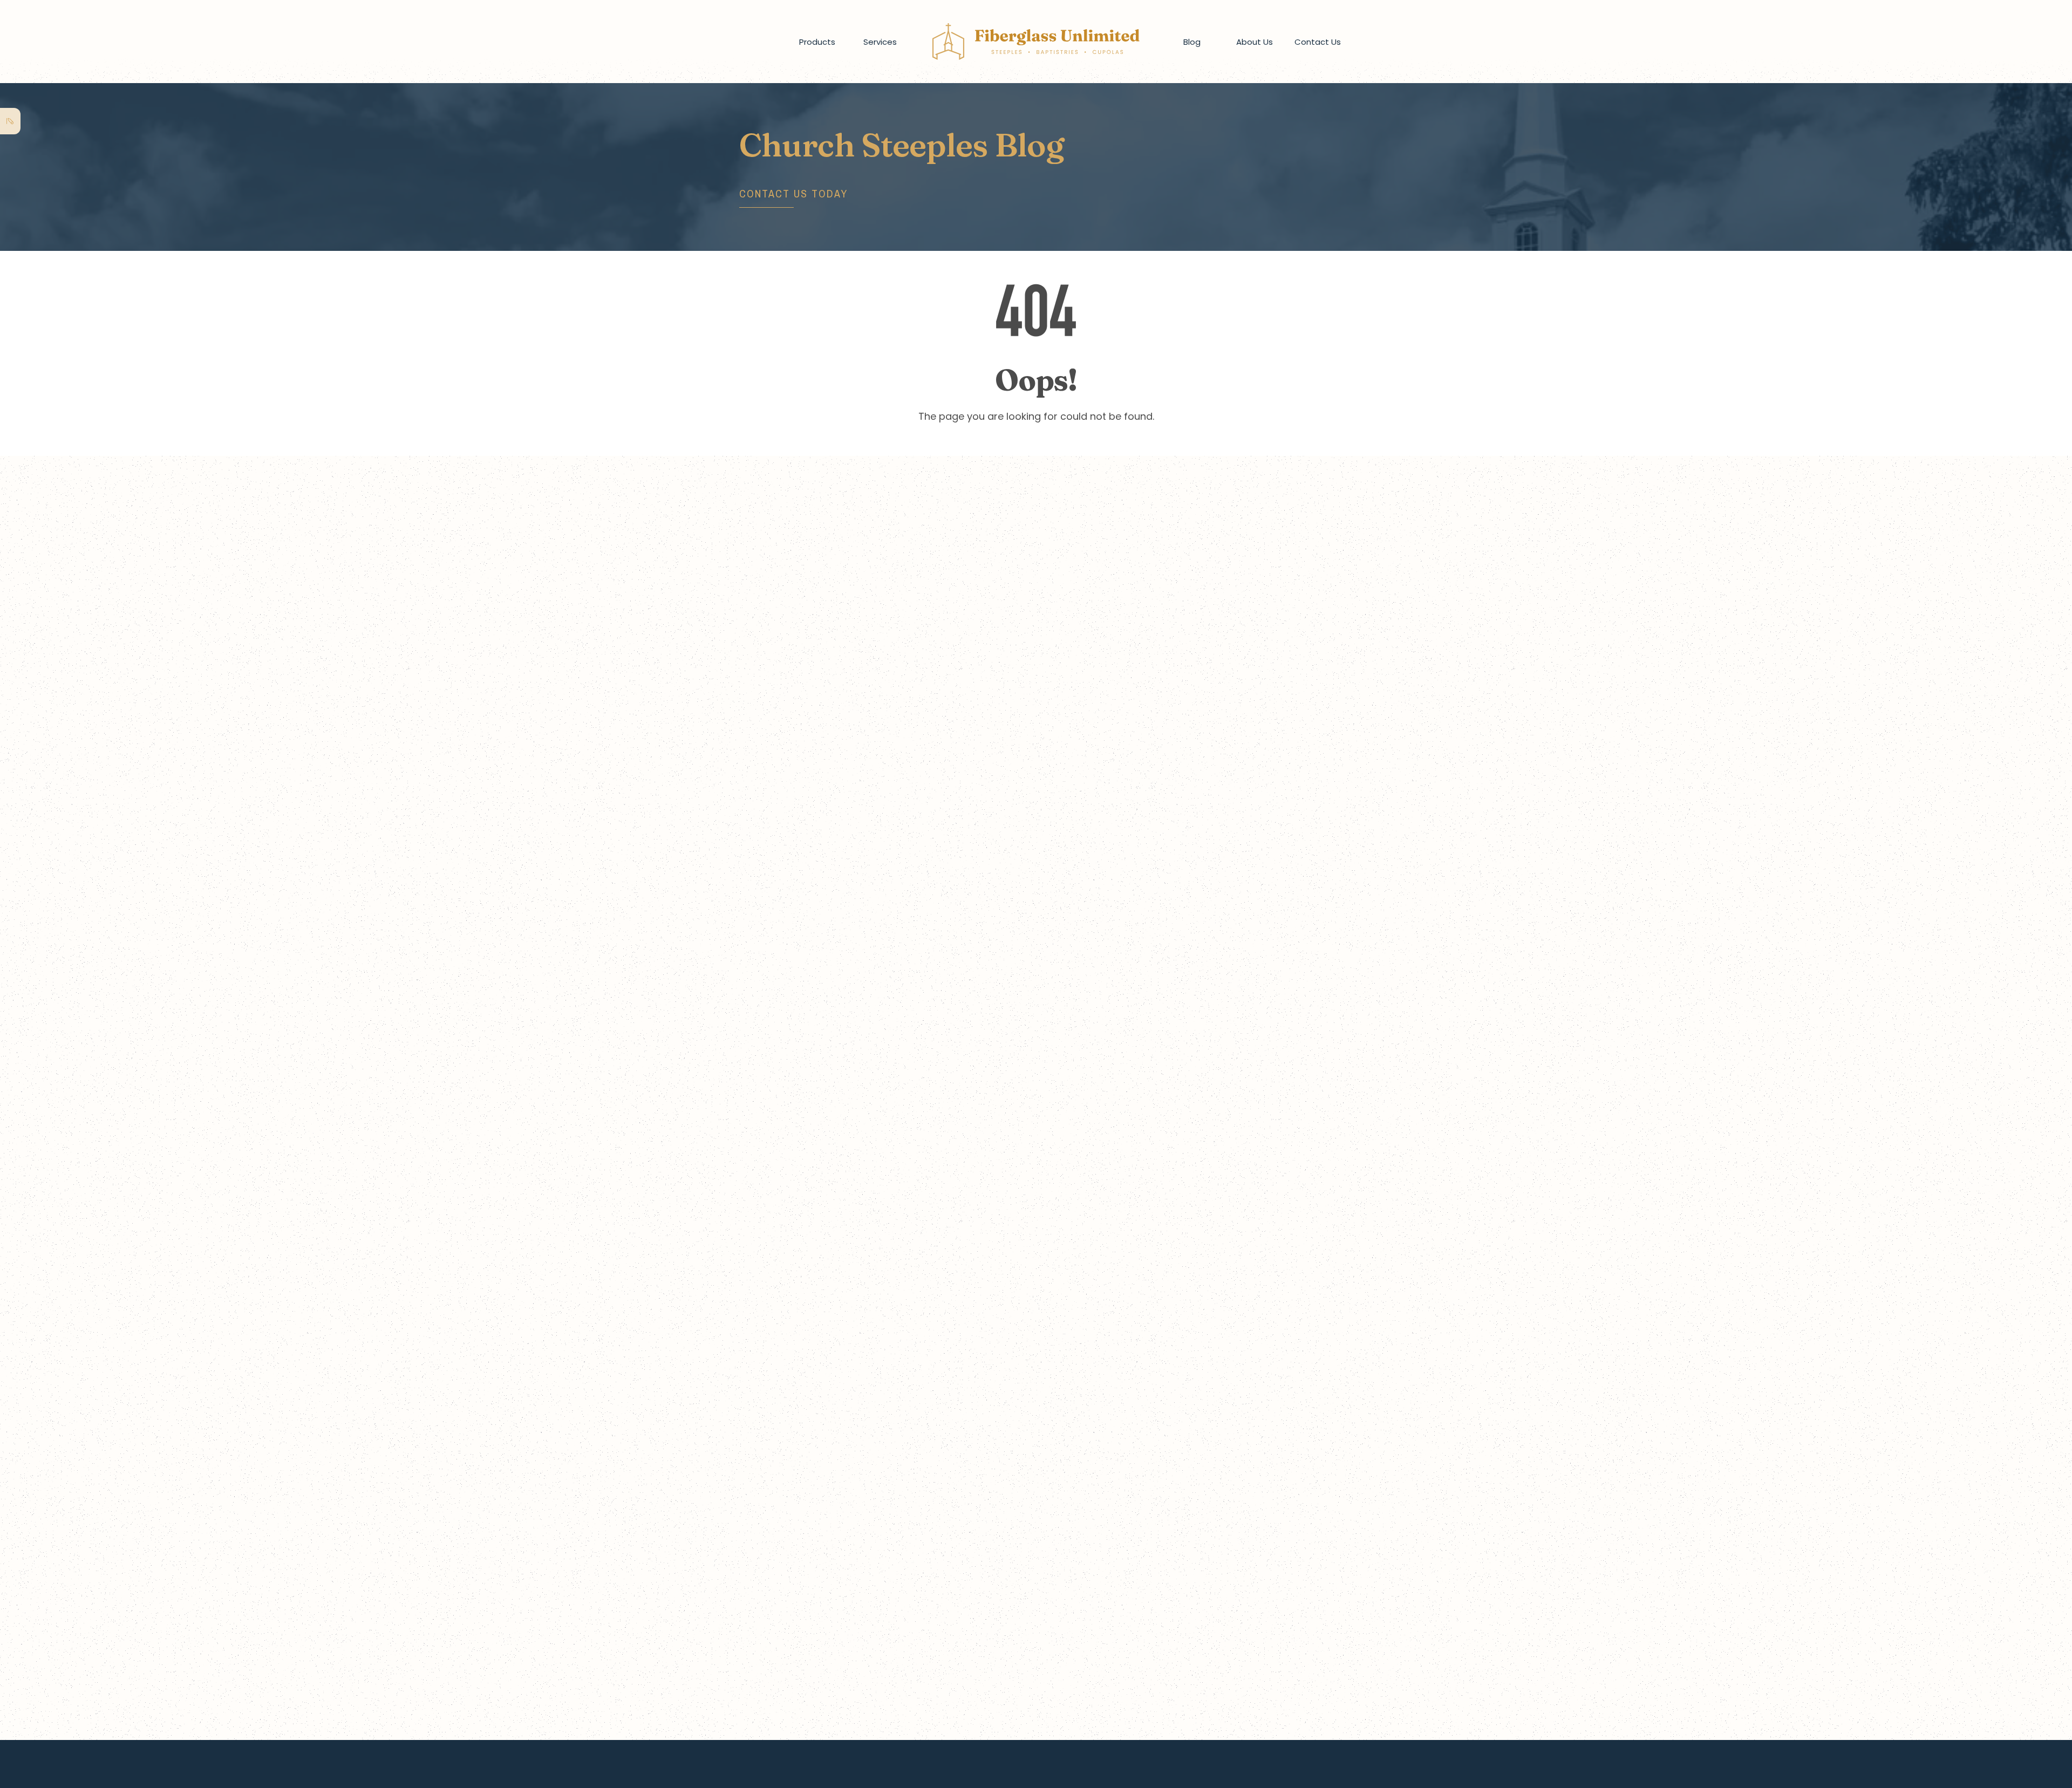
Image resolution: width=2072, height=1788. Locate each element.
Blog (1192, 42)
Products (817, 42)
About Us (1255, 42)
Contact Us (1318, 42)
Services (880, 42)
